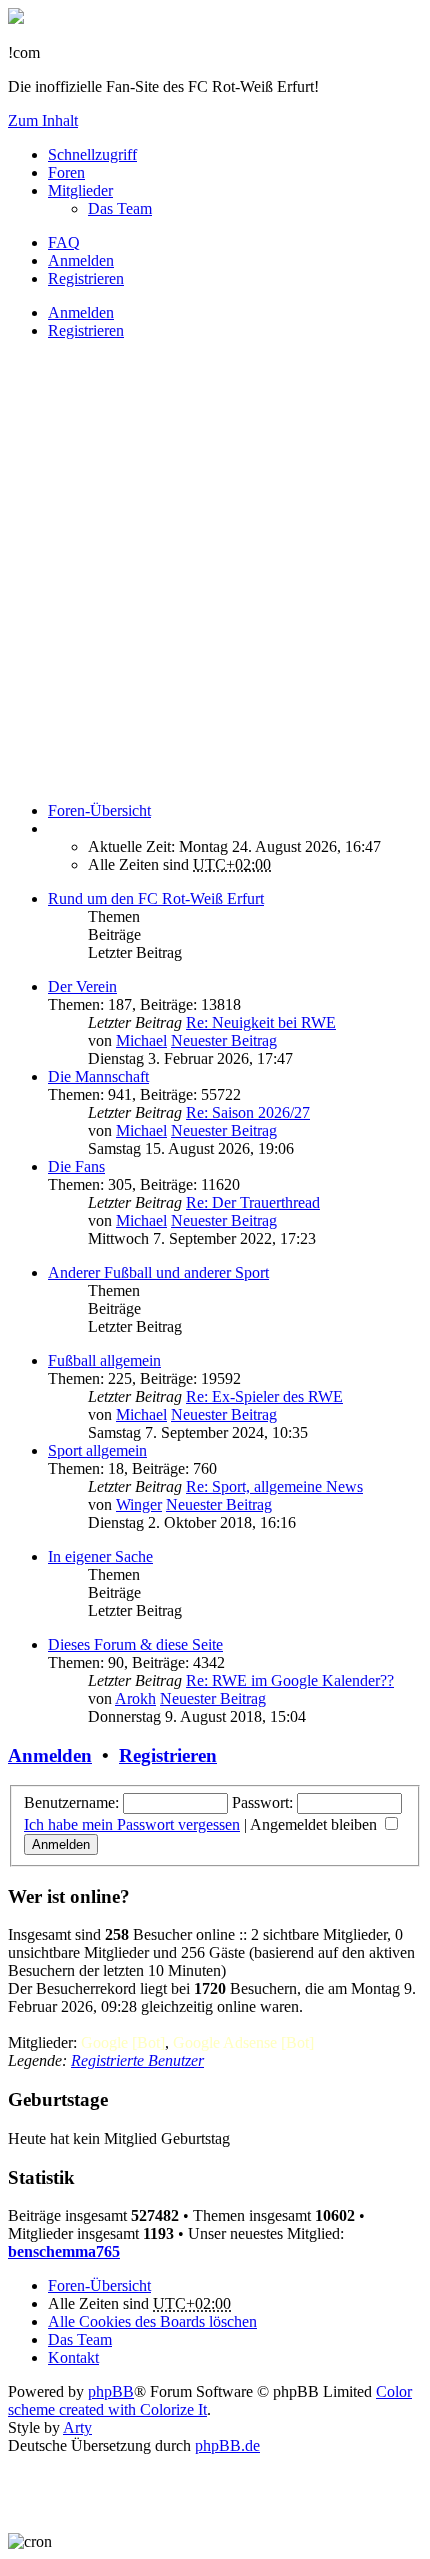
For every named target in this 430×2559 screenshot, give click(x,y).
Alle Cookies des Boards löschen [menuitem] (152, 2321)
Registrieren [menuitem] (86, 278)
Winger (139, 1504)
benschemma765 (64, 2251)
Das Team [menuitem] (120, 208)
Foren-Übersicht (99, 2285)
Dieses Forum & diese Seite (135, 1644)
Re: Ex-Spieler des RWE (264, 1396)
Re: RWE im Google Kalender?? (290, 1680)
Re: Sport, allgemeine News (274, 1486)
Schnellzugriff (92, 154)
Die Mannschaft (98, 1076)
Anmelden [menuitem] (81, 260)
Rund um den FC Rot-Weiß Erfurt (156, 898)
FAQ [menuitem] (64, 242)
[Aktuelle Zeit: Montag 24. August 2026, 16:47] (54, 828)
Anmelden (81, 312)
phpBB (111, 2391)
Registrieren (86, 330)
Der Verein (82, 986)
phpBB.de (227, 2445)
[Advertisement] (215, 571)
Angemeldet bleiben (315, 1824)
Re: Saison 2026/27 (248, 1112)
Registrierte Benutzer (137, 2060)
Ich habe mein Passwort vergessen (132, 1824)
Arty (77, 2427)
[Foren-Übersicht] (16, 18)
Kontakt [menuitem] (73, 2357)
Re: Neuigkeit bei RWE (261, 1022)
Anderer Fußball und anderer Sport (158, 1272)
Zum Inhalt (43, 120)
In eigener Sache (100, 1556)
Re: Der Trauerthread (253, 1202)
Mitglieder (80, 190)
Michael (141, 1040)
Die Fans (76, 1166)
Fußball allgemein (104, 1360)
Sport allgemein (97, 1450)
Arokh (135, 1698)
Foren (66, 172)
